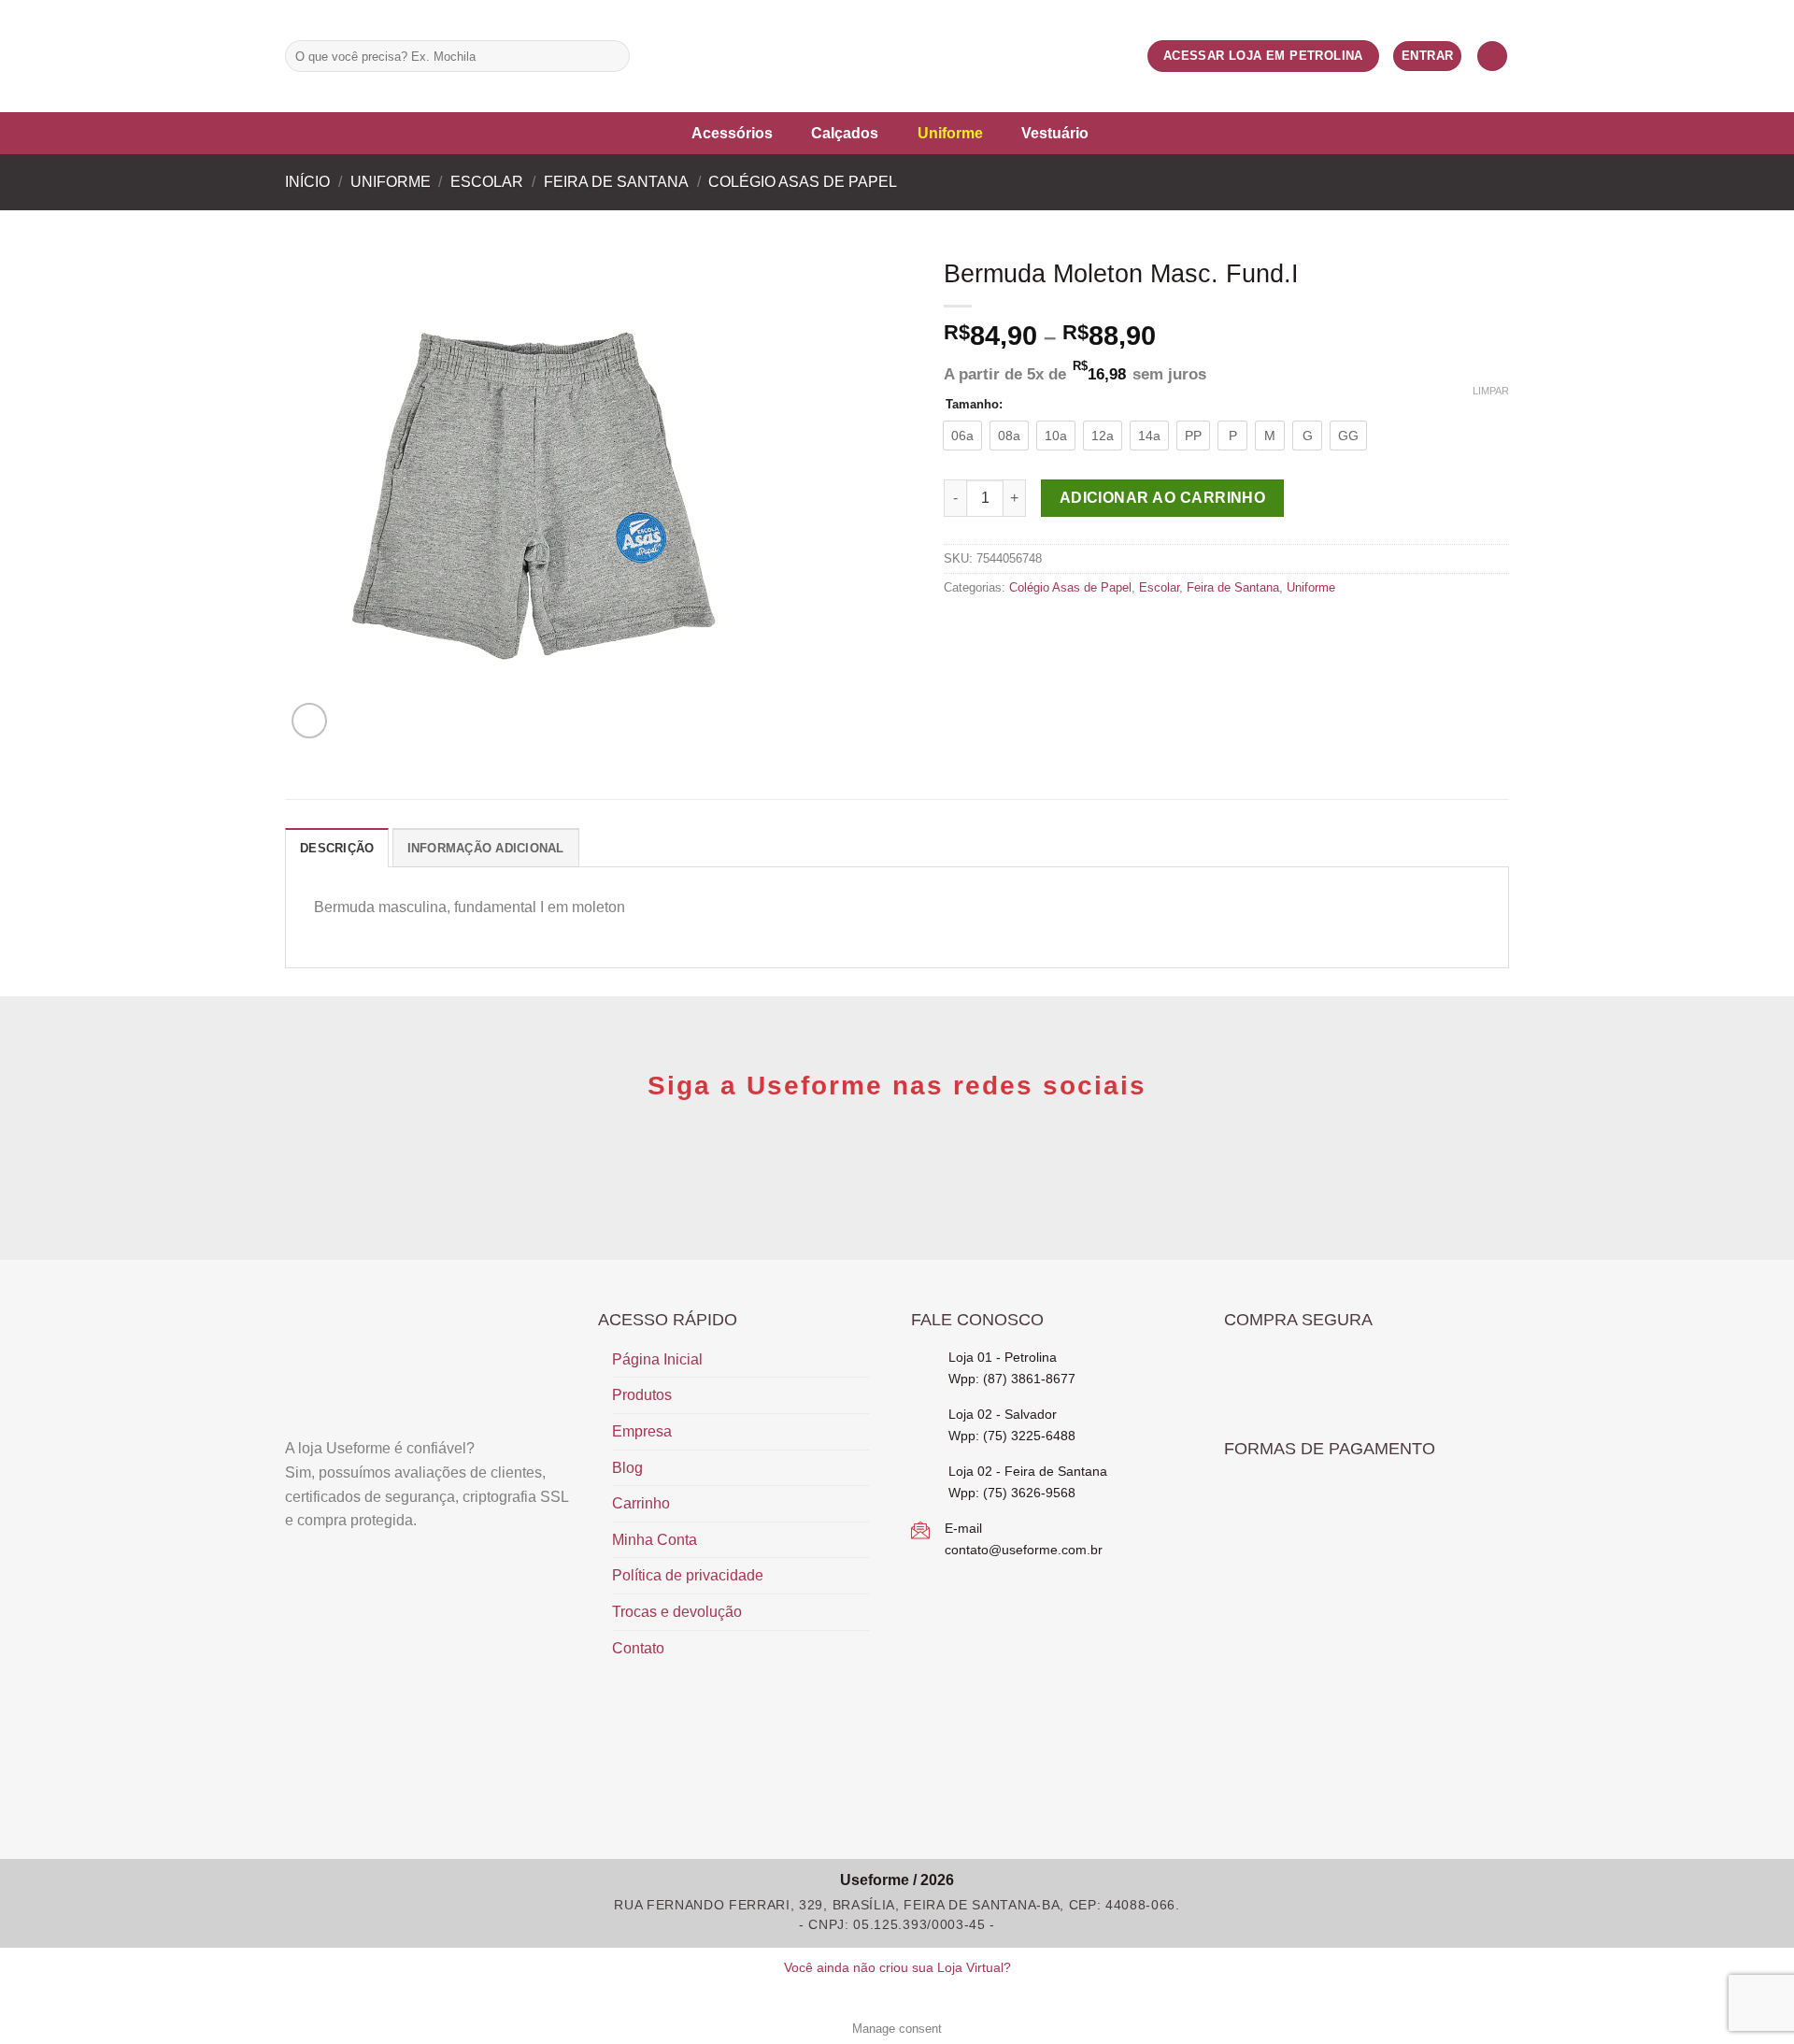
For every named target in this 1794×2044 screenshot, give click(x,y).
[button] (1492, 57)
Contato (638, 1648)
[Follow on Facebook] (650, 56)
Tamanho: (974, 405)
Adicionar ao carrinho (1163, 498)
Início (307, 182)
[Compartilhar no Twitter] (978, 627)
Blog (627, 1468)
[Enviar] (612, 56)
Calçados (845, 133)
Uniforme (950, 133)
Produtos (642, 1395)
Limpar (1491, 391)
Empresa (642, 1431)
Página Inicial (657, 1359)
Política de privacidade (688, 1575)
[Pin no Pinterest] (1023, 627)
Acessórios (732, 133)
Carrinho (641, 1503)
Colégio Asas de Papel (803, 182)
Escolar (487, 182)
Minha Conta (655, 1540)
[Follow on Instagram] (675, 56)
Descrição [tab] (337, 848)
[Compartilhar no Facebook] (955, 627)
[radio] (962, 436)
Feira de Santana (616, 182)
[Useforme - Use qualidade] (897, 57)
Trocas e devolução (677, 1612)
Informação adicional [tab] (486, 848)
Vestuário (1055, 133)
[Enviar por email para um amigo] (1001, 627)
